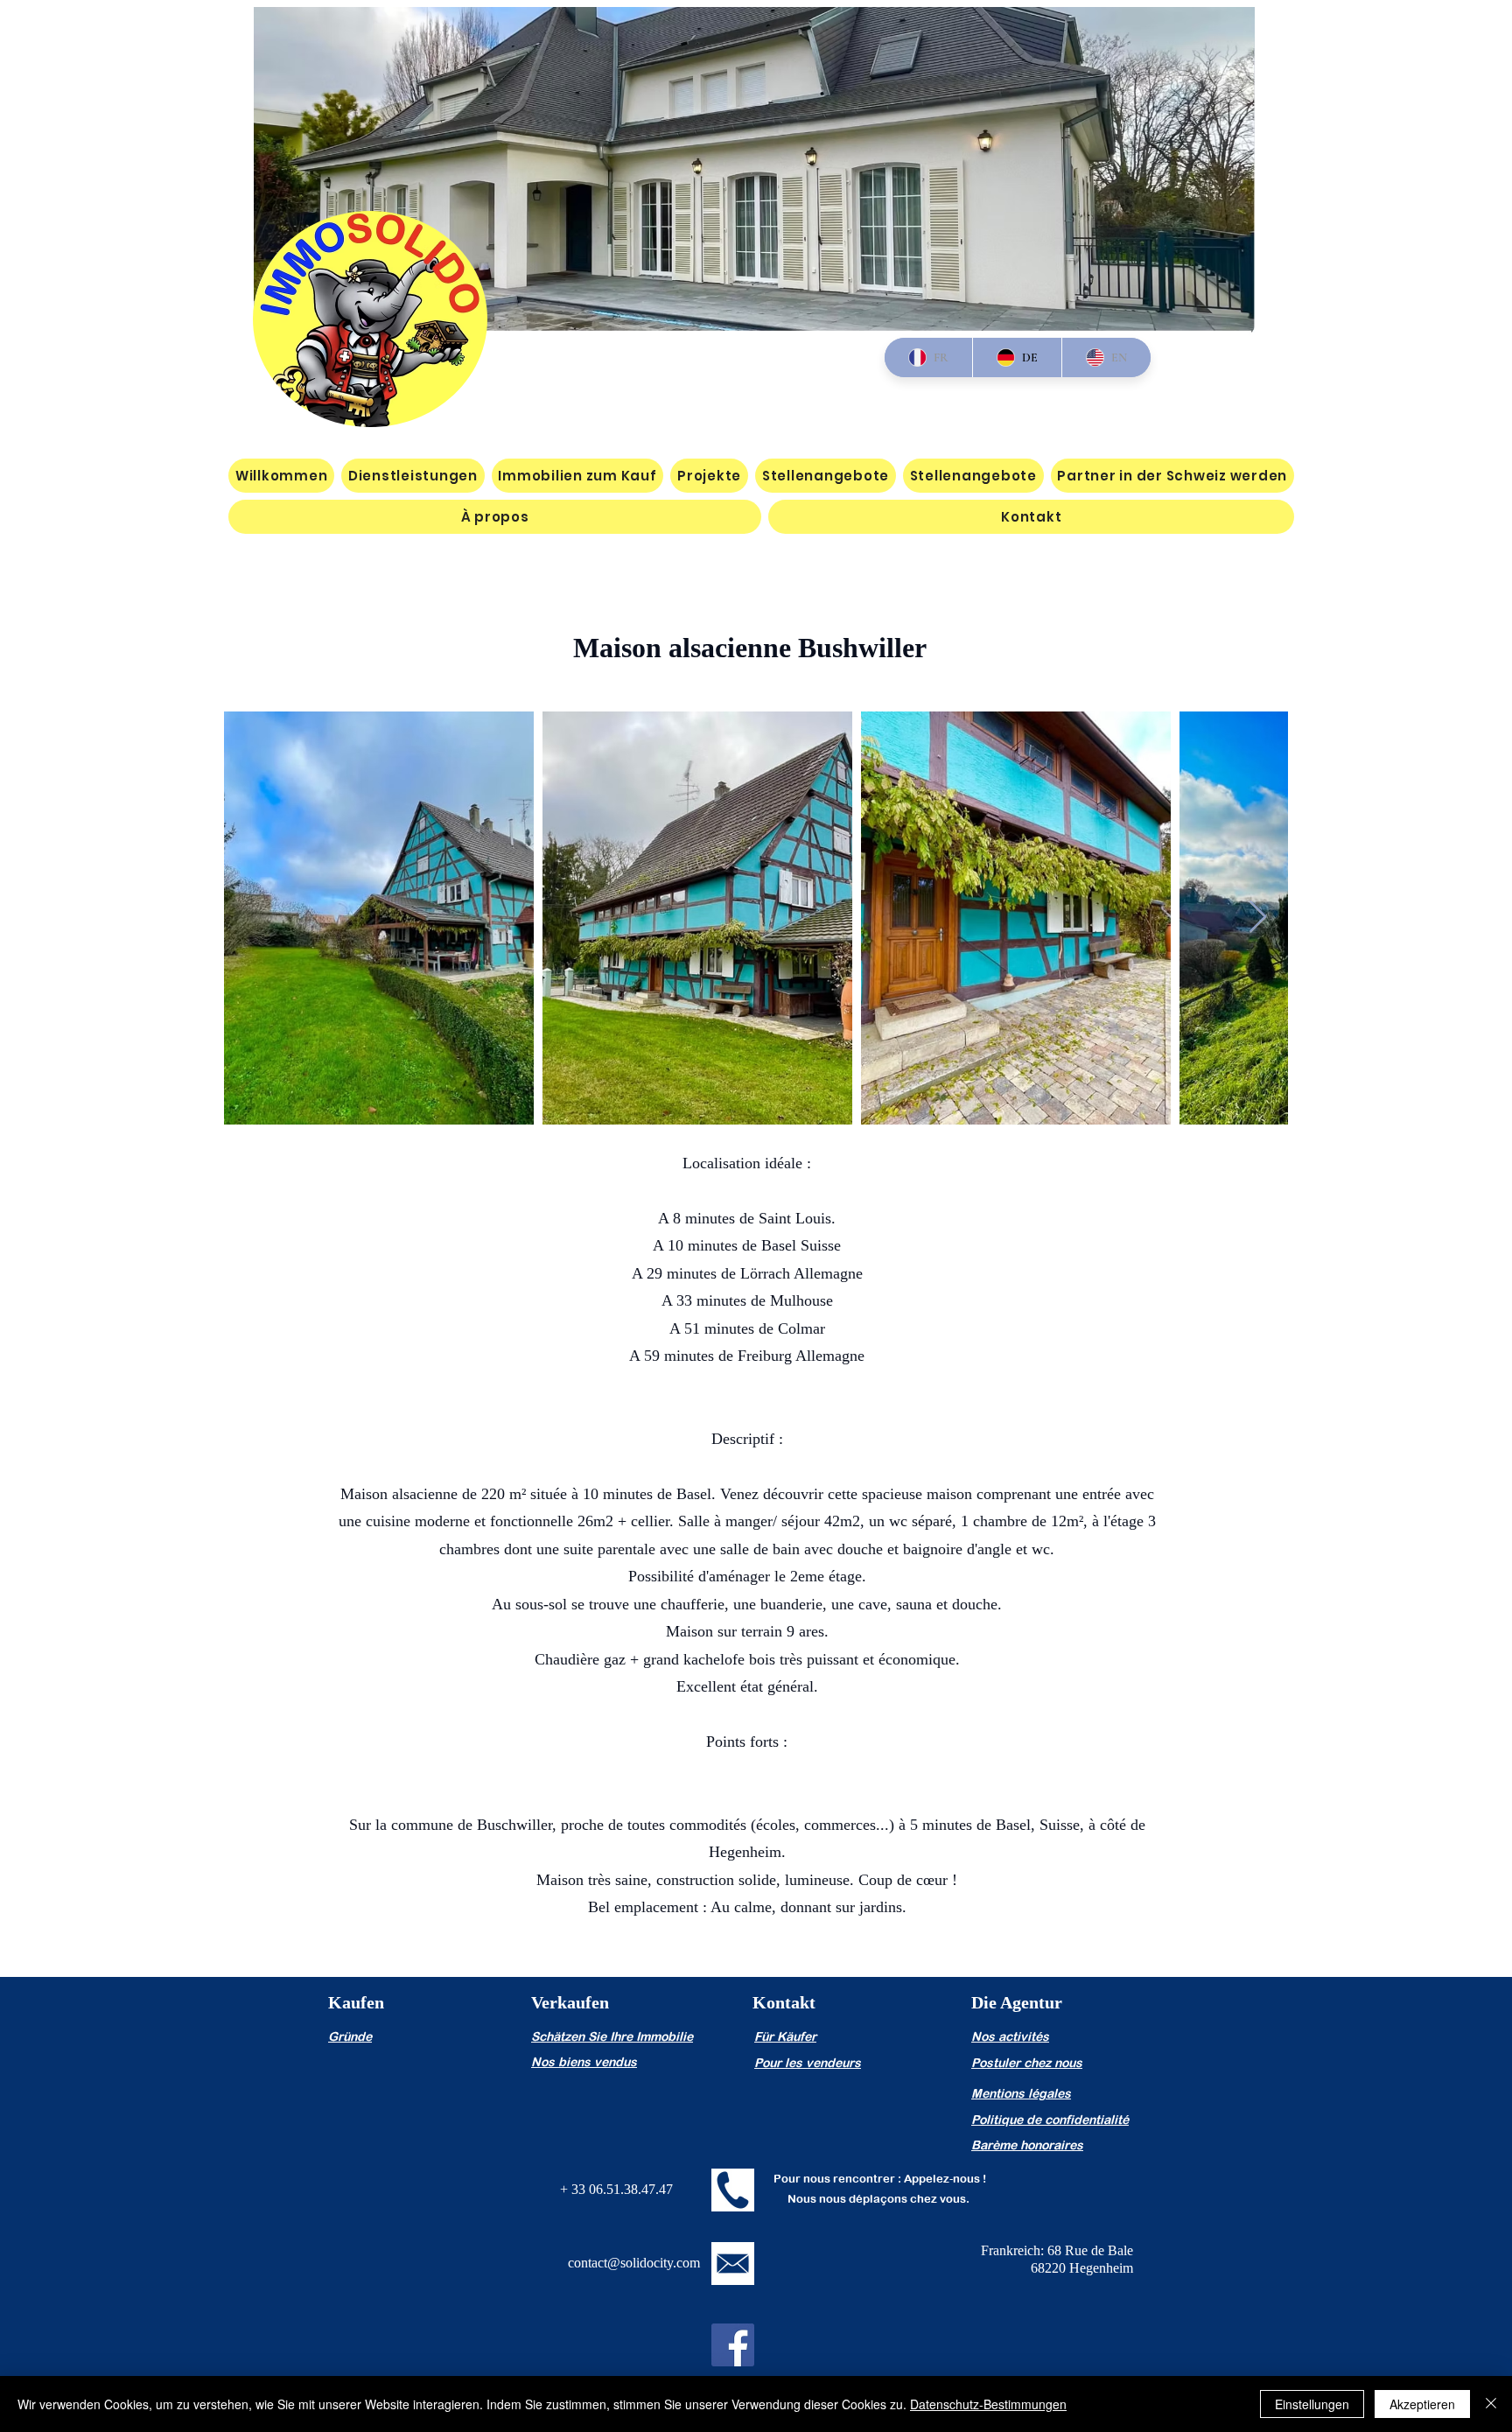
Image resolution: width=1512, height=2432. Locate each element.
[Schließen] (1491, 2404)
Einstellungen (1312, 2404)
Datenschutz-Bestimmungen (988, 2404)
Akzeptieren (1422, 2404)
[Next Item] (1258, 918)
